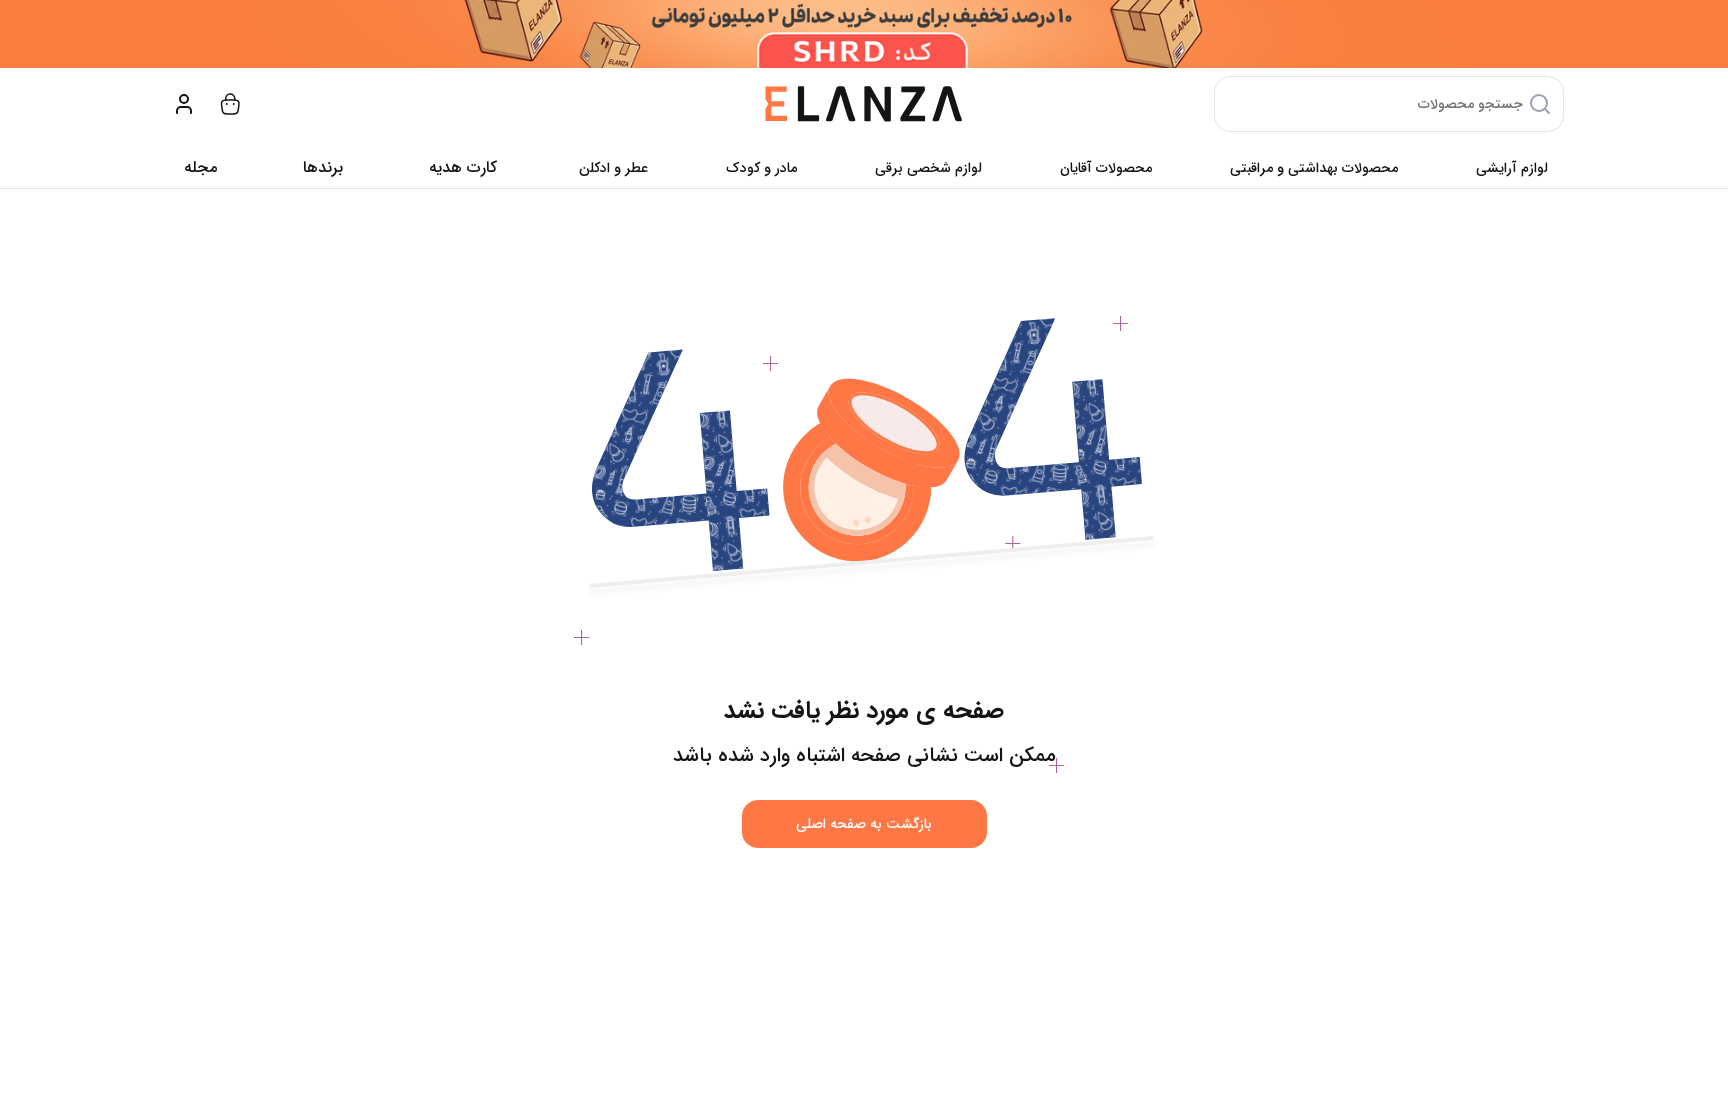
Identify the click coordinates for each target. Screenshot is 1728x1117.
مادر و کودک (761, 168)
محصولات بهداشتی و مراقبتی (1314, 168)
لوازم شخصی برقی (928, 168)
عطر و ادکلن (613, 168)
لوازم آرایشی (1512, 168)
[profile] (184, 104)
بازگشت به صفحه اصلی (864, 824)
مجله (200, 167)
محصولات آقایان (1106, 168)
